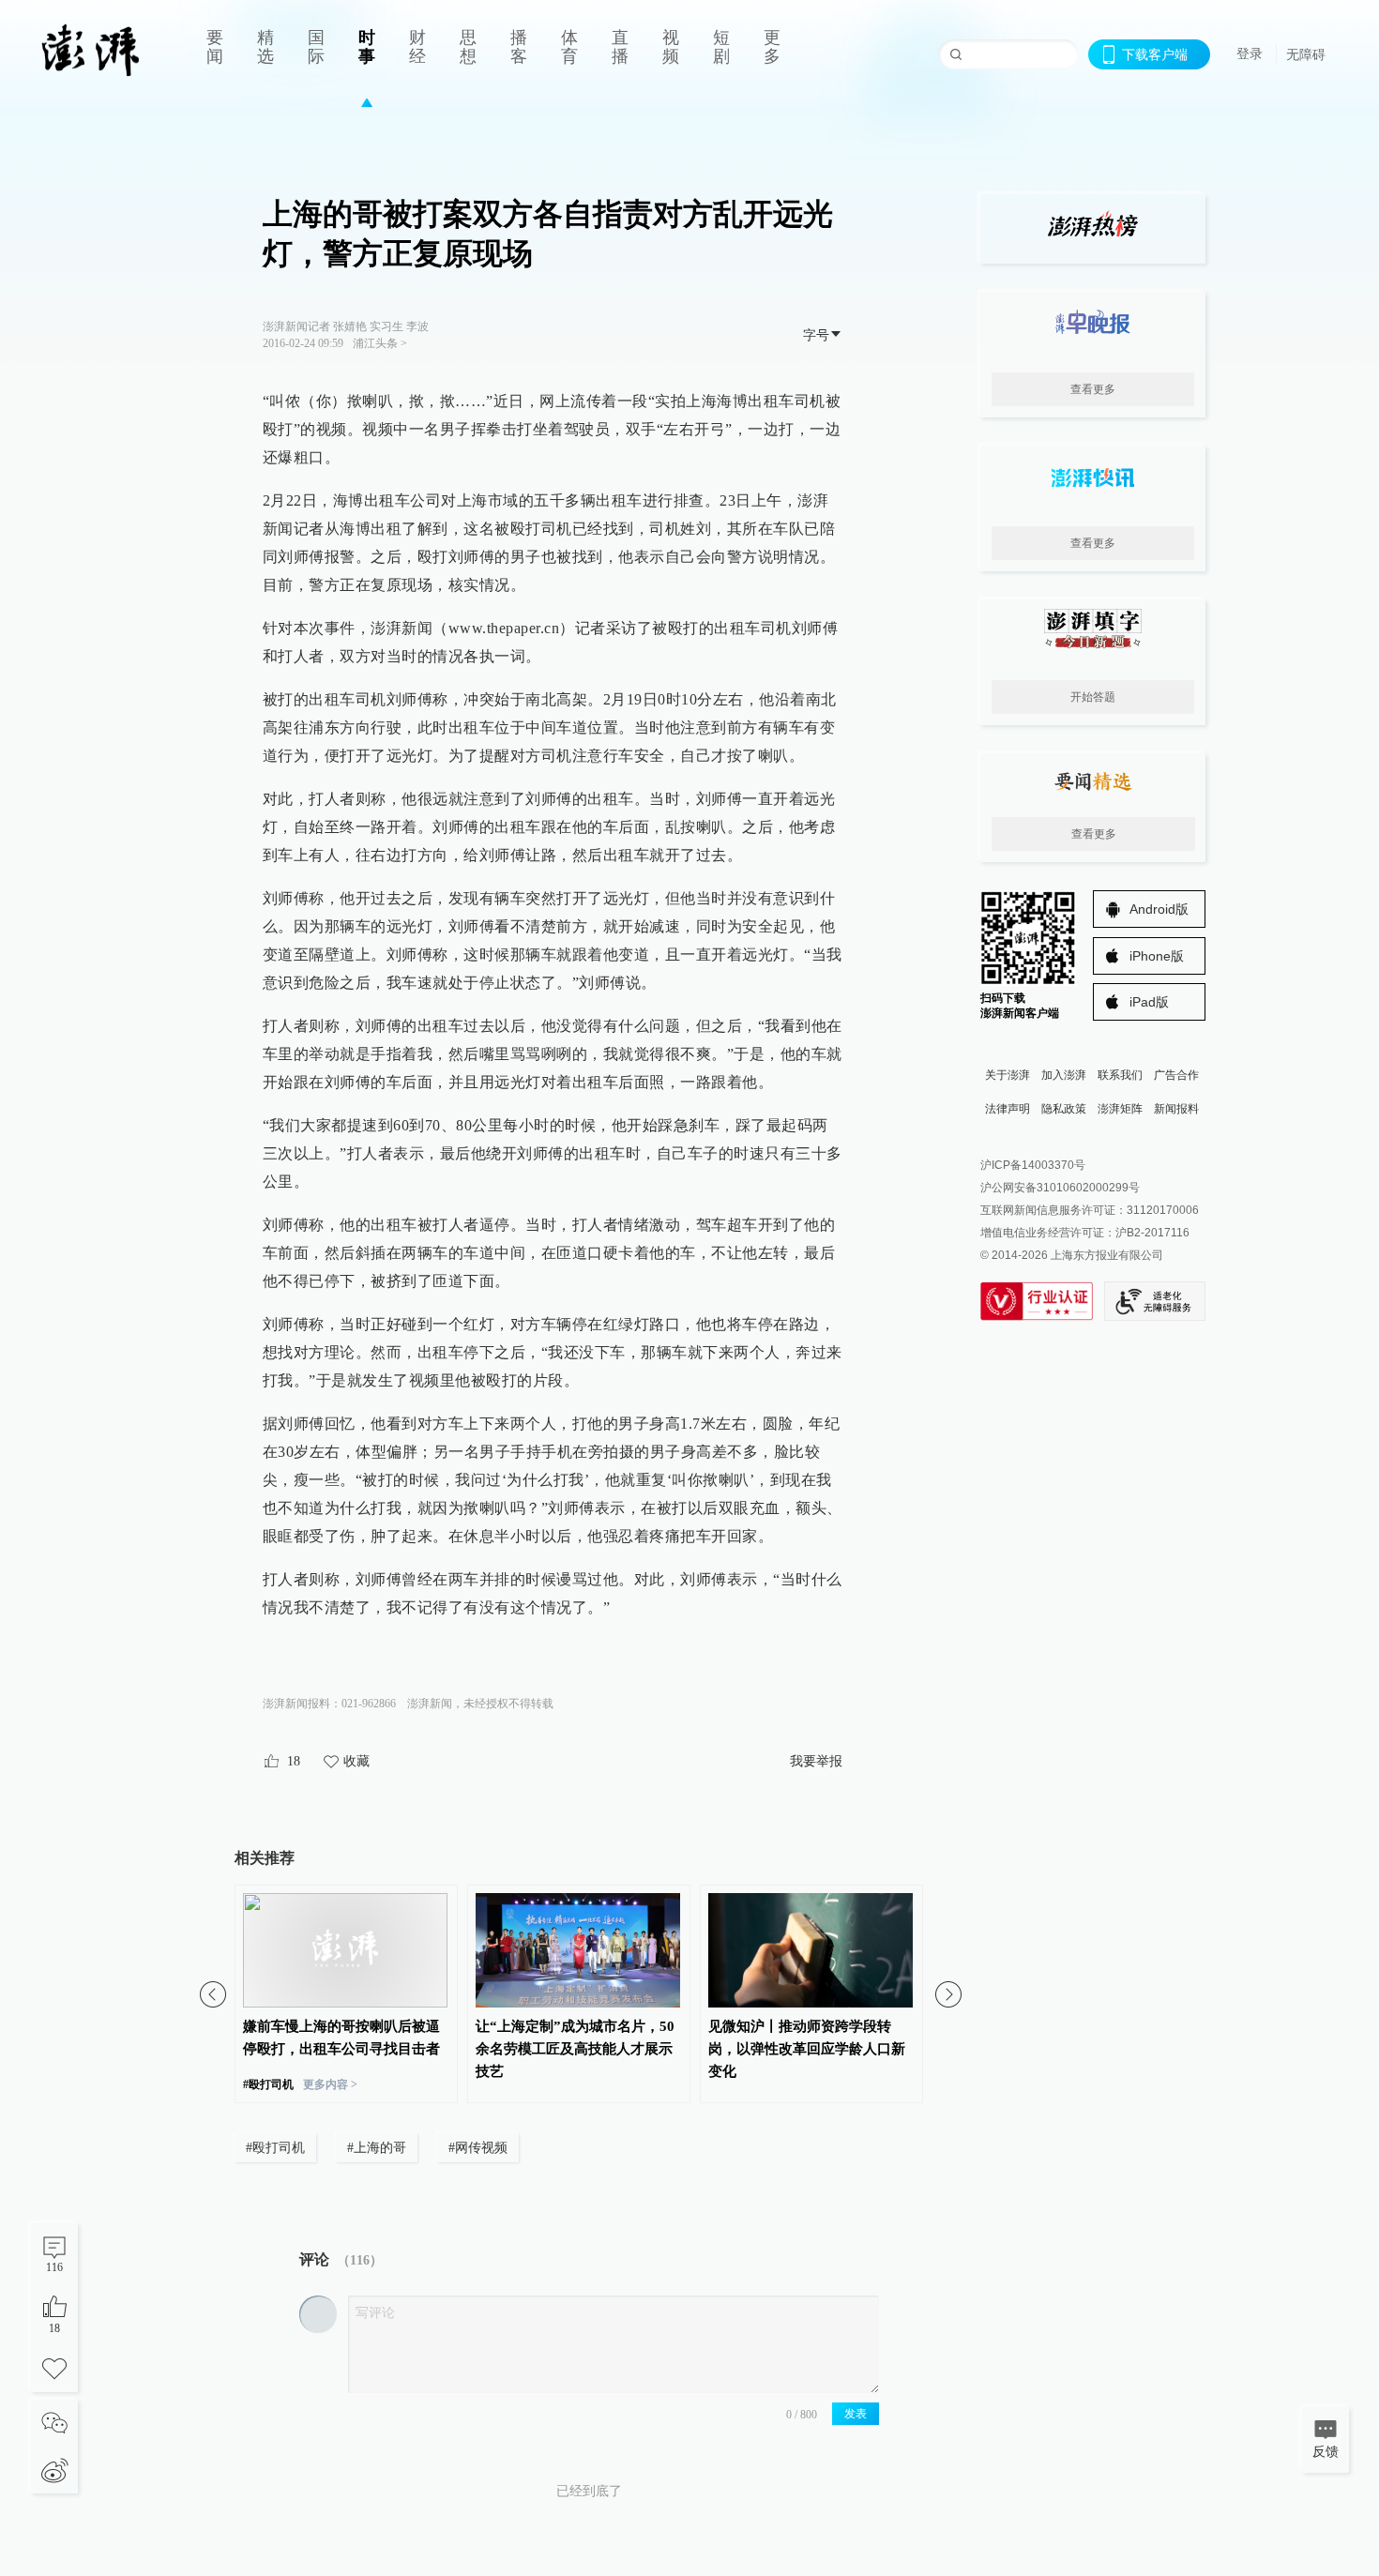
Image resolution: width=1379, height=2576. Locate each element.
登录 (1250, 53)
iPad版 (1149, 1002)
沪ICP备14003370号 (1033, 1165)
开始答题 (1093, 697)
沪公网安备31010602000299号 (1060, 1188)
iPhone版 (1157, 956)
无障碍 (1306, 54)
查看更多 (1093, 389)
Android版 (1159, 909)
